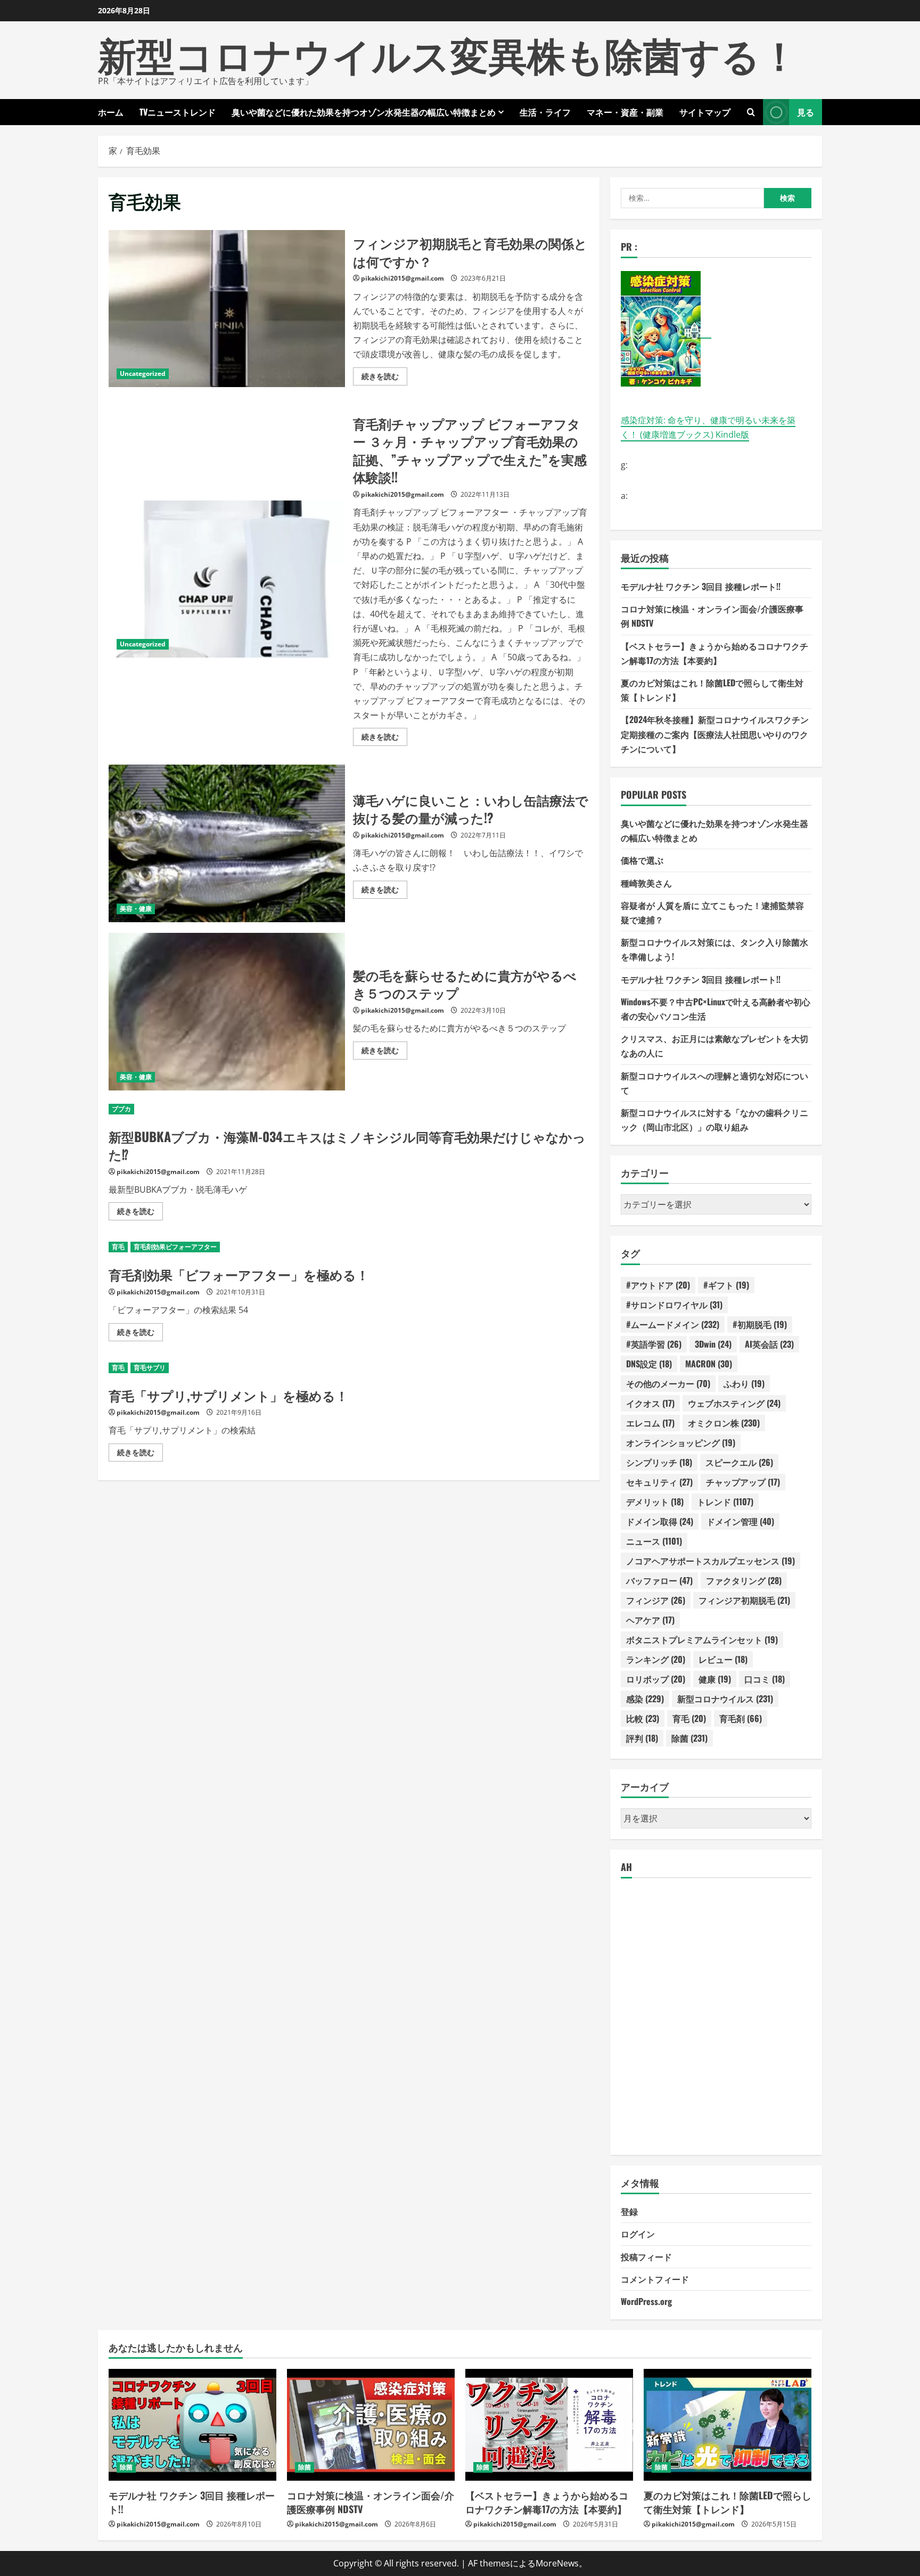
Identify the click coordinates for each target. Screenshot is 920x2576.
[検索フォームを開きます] (751, 112)
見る (806, 112)
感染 (645, 1699)
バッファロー (659, 1580)
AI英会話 (769, 1344)
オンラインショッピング (681, 1442)
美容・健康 (136, 909)
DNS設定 (649, 1364)
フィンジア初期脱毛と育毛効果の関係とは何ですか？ (227, 309)
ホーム (111, 112)
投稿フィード (646, 2257)
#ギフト (726, 1285)
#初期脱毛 (760, 1324)
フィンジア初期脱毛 (744, 1600)
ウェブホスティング (734, 1403)
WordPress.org (646, 2301)
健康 (715, 1679)
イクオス (650, 1403)
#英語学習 (654, 1344)
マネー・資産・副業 (625, 112)
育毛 (118, 1247)
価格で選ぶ (642, 860)
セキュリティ (659, 1482)
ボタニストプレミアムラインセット (702, 1639)
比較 (643, 1718)
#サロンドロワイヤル (674, 1305)
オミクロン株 (724, 1423)
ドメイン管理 (740, 1521)
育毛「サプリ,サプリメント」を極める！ (228, 1395)
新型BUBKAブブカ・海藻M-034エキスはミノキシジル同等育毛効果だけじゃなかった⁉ (347, 1145)
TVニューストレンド (178, 112)
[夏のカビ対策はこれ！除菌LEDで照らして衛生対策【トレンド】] (728, 2425)
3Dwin (713, 1344)
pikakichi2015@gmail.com (402, 278)
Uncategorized (143, 374)
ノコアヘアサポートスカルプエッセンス (710, 1561)
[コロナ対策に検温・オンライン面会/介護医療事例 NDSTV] (371, 2425)
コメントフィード (655, 2279)
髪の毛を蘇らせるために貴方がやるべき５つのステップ (227, 1012)
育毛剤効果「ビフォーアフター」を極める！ (239, 1274)
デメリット (655, 1502)
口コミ (765, 1679)
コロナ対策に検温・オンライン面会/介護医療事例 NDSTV (371, 2502)
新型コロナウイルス (725, 1699)
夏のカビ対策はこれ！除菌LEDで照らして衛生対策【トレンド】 (728, 2502)
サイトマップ (705, 112)
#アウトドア (658, 1285)
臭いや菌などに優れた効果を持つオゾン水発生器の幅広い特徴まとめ (364, 112)
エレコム (650, 1423)
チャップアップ (743, 1482)
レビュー (723, 1659)
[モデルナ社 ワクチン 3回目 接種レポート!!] (192, 2425)
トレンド (725, 1502)
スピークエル (739, 1462)
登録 (629, 2211)
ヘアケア (650, 1620)
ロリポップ (656, 1679)
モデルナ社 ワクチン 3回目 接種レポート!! (701, 586)
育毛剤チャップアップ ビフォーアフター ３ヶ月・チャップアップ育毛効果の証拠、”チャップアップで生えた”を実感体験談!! (227, 579)
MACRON (709, 1364)
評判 (642, 1738)
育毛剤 (741, 1718)
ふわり (744, 1383)
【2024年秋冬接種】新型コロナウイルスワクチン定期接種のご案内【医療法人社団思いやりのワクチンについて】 (715, 734)
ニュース (654, 1541)
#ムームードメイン (673, 1324)
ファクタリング (744, 1580)
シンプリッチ (659, 1462)
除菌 (689, 1738)
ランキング (656, 1659)
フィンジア (656, 1600)
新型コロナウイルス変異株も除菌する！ (448, 53)
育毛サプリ (150, 1368)
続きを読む (384, 378)
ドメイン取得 (660, 1521)
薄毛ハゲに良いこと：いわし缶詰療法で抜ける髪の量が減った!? (227, 843)
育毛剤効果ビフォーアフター (175, 1247)
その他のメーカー (668, 1383)
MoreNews (557, 2563)
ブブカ (121, 1109)
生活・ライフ (545, 112)
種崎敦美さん (646, 883)
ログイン (638, 2234)
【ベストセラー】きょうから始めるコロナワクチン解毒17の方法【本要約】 (547, 2502)
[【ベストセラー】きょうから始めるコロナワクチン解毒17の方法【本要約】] (549, 2425)
